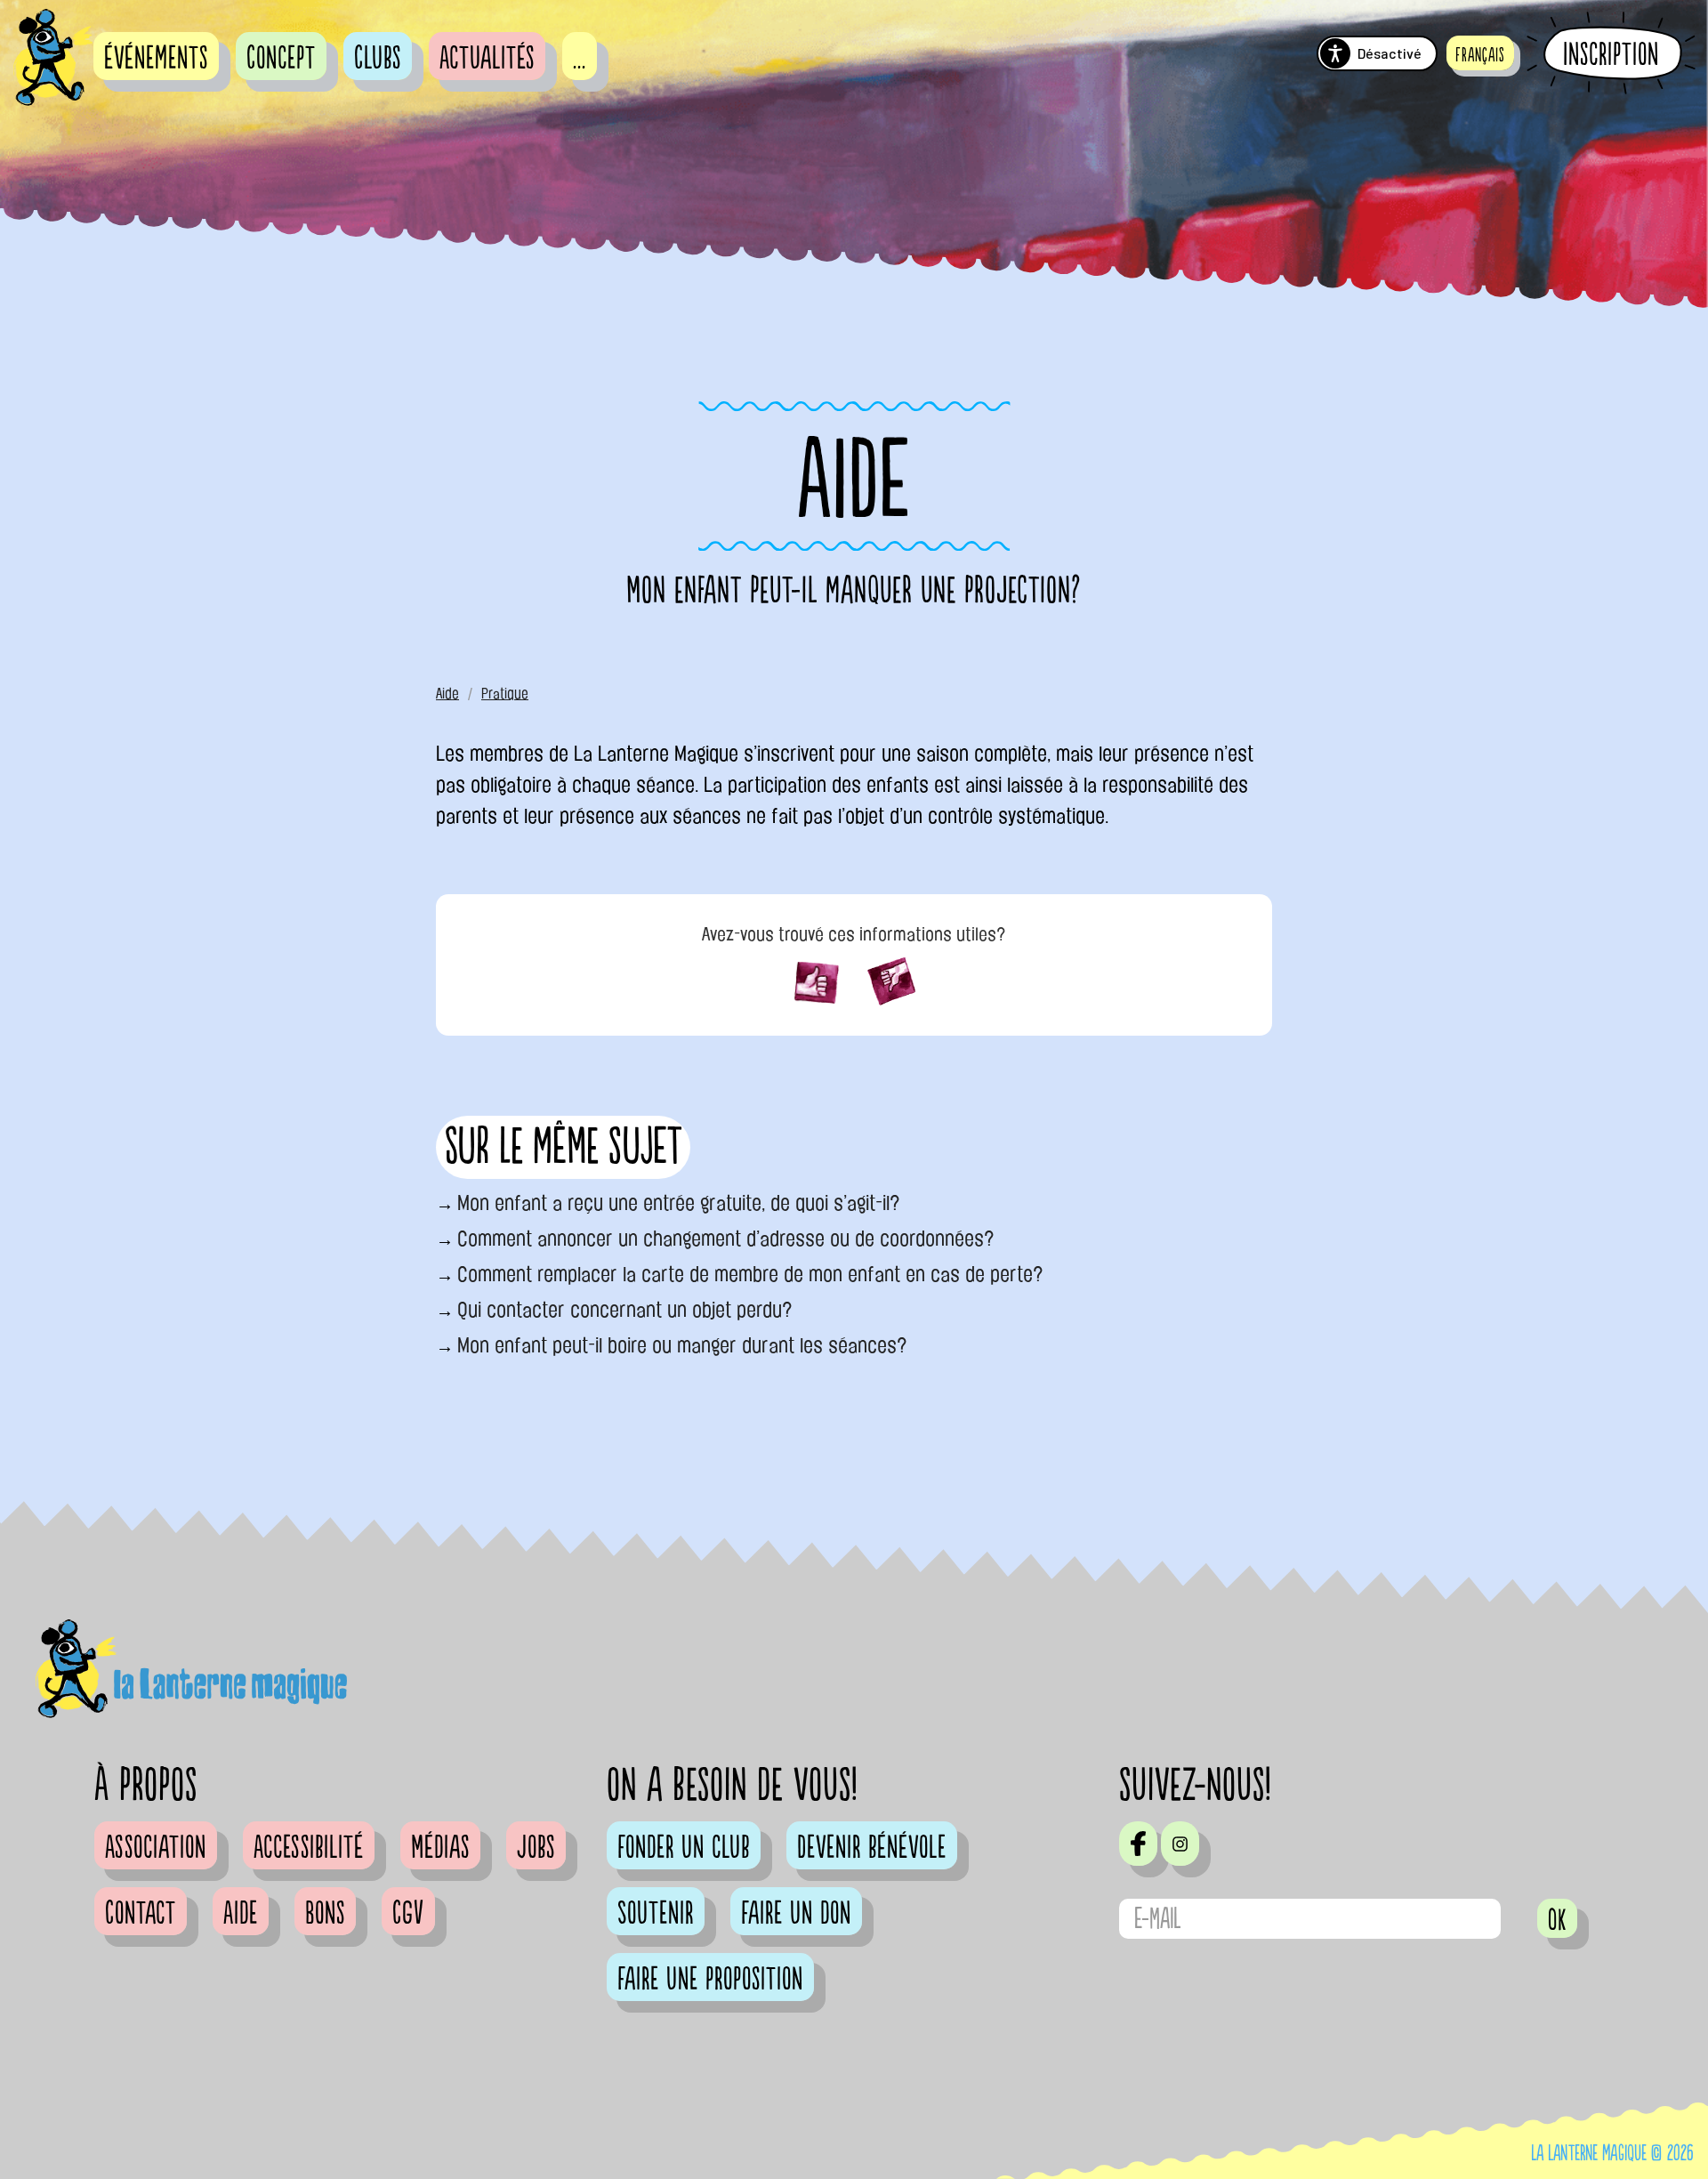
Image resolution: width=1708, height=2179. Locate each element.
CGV (408, 1914)
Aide (447, 694)
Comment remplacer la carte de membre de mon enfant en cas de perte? (750, 1274)
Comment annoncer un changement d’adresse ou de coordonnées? (726, 1239)
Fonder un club (684, 1848)
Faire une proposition (710, 1980)
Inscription (1611, 54)
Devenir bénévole (872, 1848)
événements (156, 59)
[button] (1480, 53)
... (580, 59)
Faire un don (796, 1914)
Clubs (378, 59)
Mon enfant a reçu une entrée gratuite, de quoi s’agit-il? (679, 1203)
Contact (141, 1914)
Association (156, 1848)
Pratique (505, 694)
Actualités (487, 59)
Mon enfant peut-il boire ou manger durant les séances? (682, 1345)
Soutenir (656, 1914)
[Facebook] (1138, 1844)
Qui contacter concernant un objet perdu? (625, 1310)
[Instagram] (1180, 1844)
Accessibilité (309, 1848)
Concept (281, 59)
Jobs (536, 1848)
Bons (325, 1914)
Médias (440, 1848)
